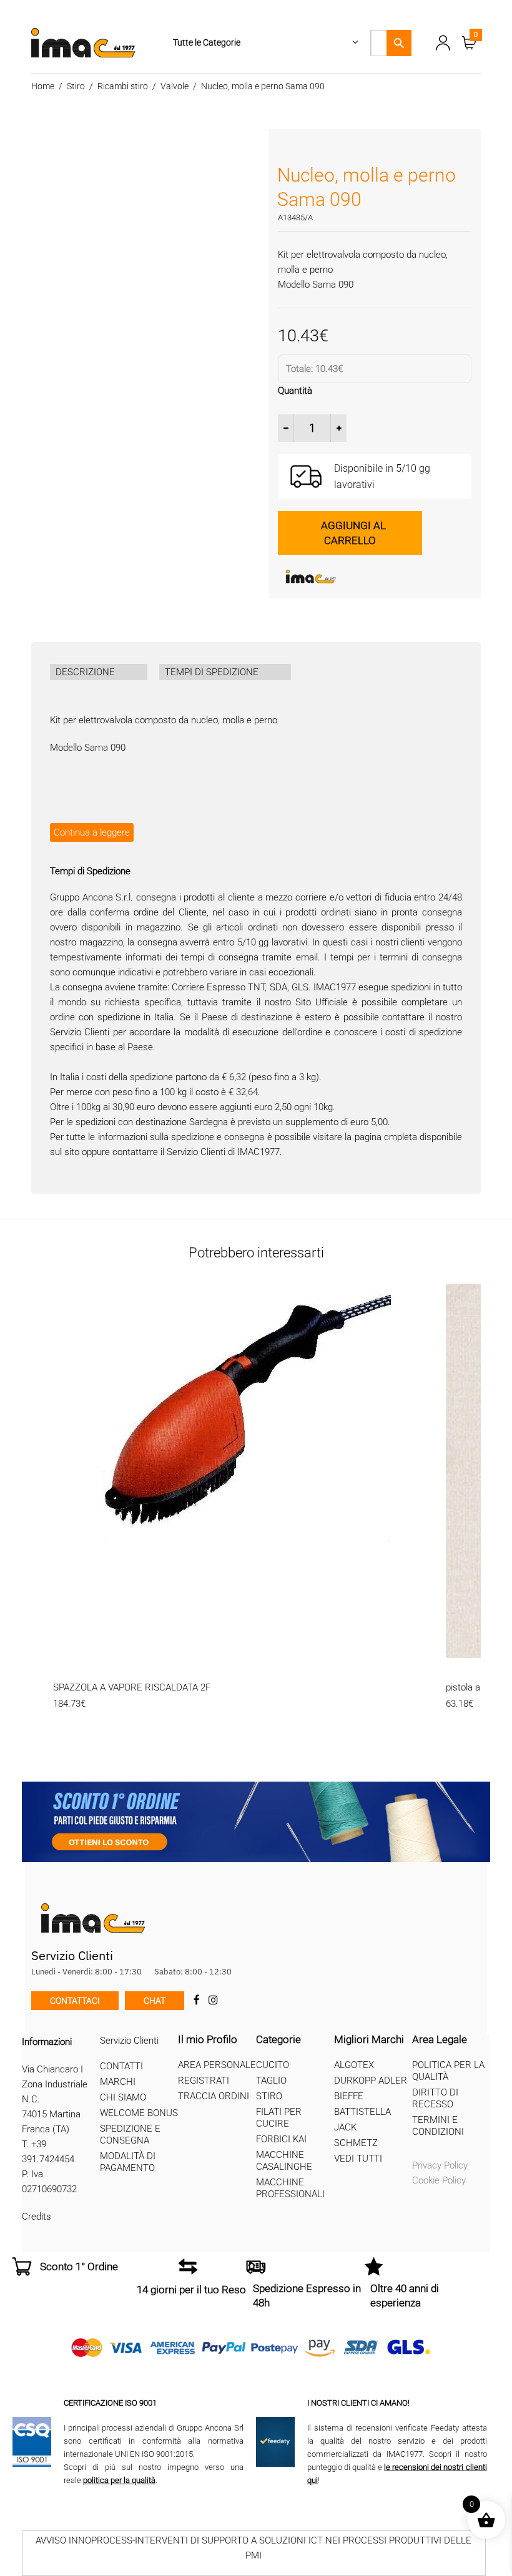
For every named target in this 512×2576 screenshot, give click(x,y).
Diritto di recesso (435, 2098)
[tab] (99, 672)
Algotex (354, 2065)
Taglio (271, 2081)
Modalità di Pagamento (128, 2162)
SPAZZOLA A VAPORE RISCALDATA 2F (132, 1687)
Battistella (362, 2112)
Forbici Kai (281, 2139)
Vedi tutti (358, 2159)
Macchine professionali (290, 2188)
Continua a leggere (92, 832)
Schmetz (356, 2143)
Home (43, 86)
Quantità (295, 391)
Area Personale (217, 2065)
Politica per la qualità (448, 2071)
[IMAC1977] (372, 577)
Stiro (76, 86)
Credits (37, 2217)
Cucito (273, 2065)
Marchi (118, 2082)
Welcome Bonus (139, 2113)
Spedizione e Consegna (130, 2134)
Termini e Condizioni (438, 2126)
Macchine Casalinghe (284, 2161)
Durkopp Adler (371, 2081)
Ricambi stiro (123, 86)
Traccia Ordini (214, 2096)
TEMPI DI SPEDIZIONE (212, 672)
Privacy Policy (440, 2165)
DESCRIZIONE (85, 672)
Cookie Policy (439, 2180)
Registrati (204, 2081)
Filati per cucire (279, 2118)
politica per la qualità (119, 2480)
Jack (345, 2127)
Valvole (175, 86)
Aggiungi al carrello (353, 533)
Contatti (121, 2066)
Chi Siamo (123, 2097)
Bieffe (349, 2096)
